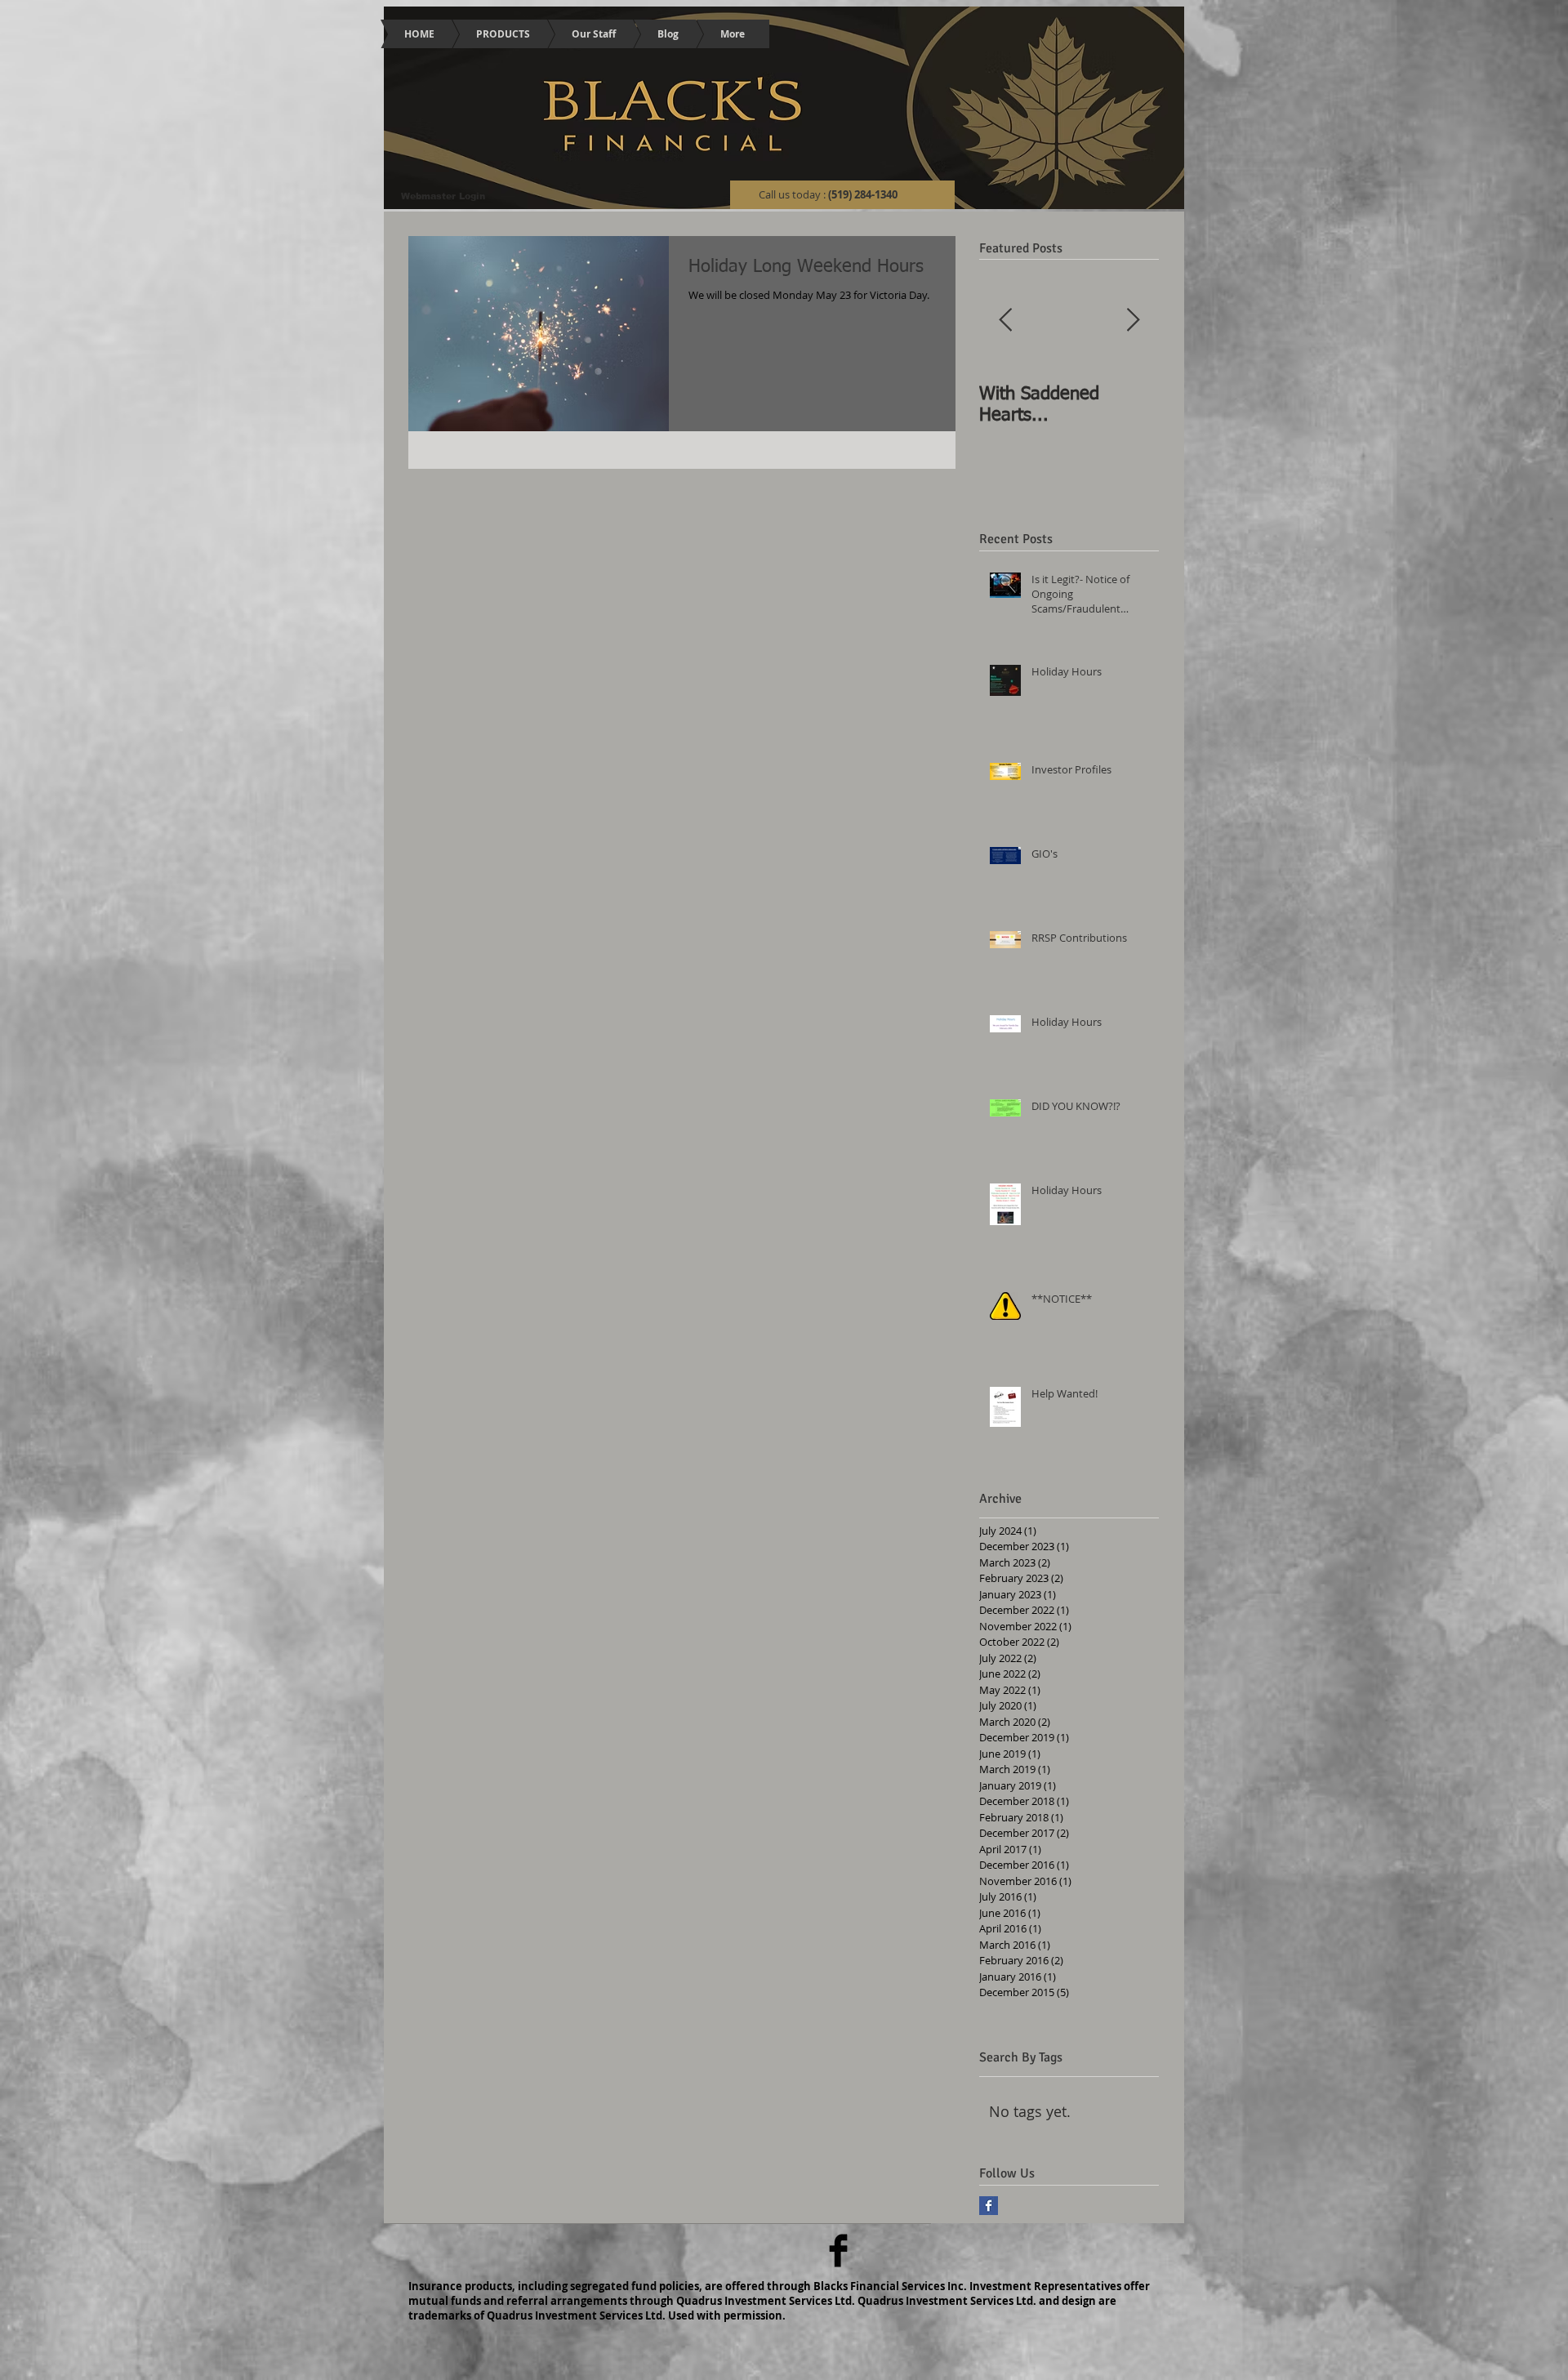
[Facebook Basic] (838, 2251)
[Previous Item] (1005, 321)
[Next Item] (1133, 321)
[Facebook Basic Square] (989, 2206)
